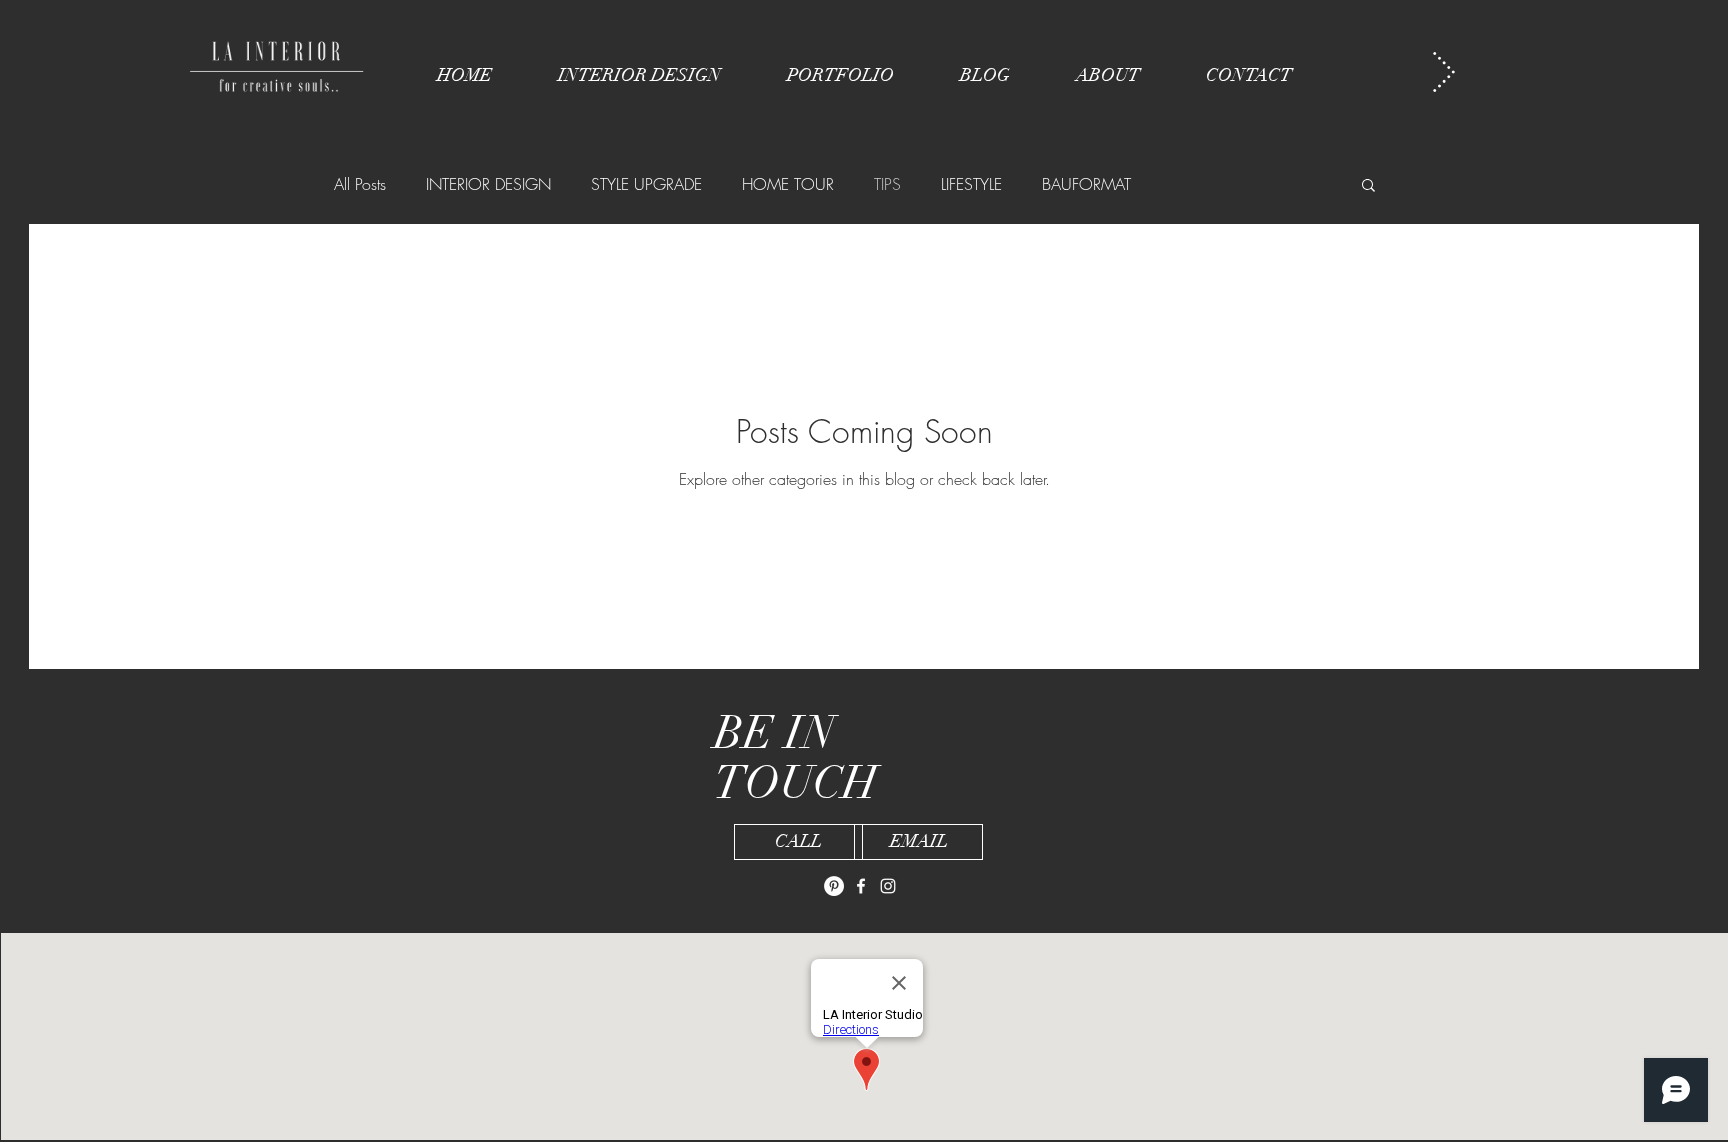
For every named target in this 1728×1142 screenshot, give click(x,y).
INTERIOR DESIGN (488, 184)
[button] (1368, 186)
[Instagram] (888, 886)
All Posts (360, 184)
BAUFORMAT (1086, 184)
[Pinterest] (834, 886)
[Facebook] (861, 886)
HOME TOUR (788, 184)
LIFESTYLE (971, 184)
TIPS (887, 184)
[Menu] (1444, 71)
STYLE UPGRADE (646, 184)
